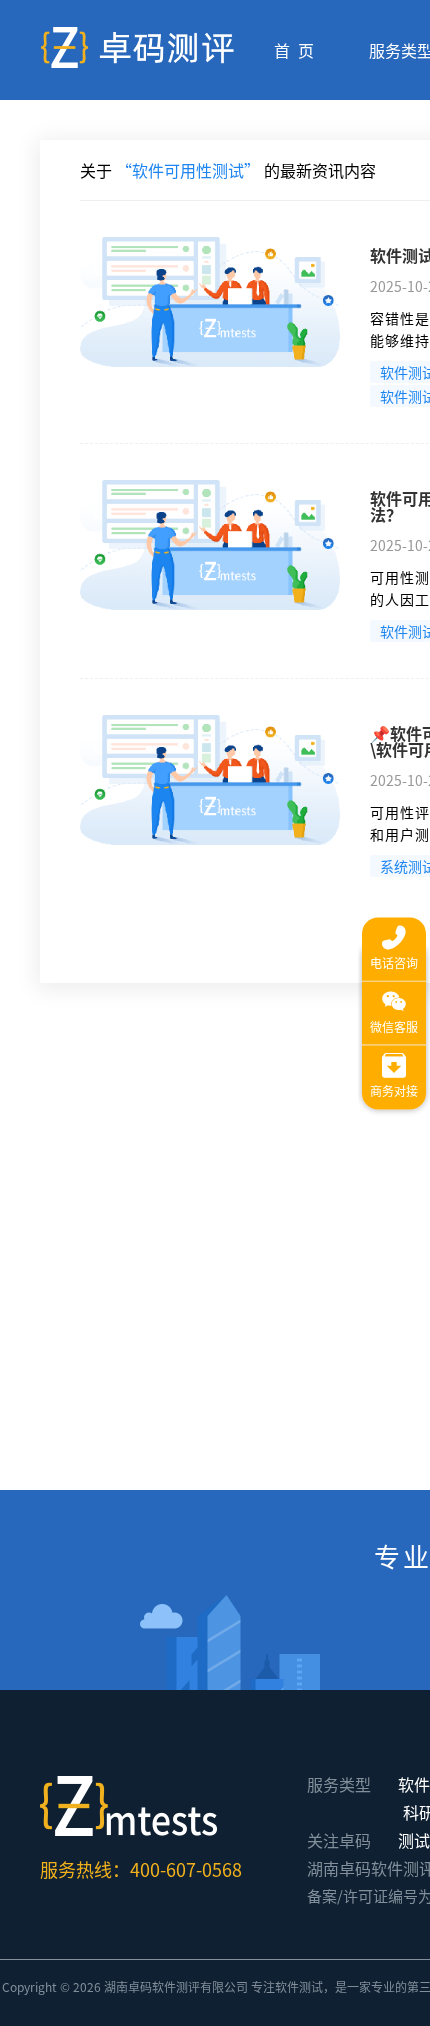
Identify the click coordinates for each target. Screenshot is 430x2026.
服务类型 (339, 1784)
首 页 (294, 50)
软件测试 (299, 1986)
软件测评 (176, 1986)
